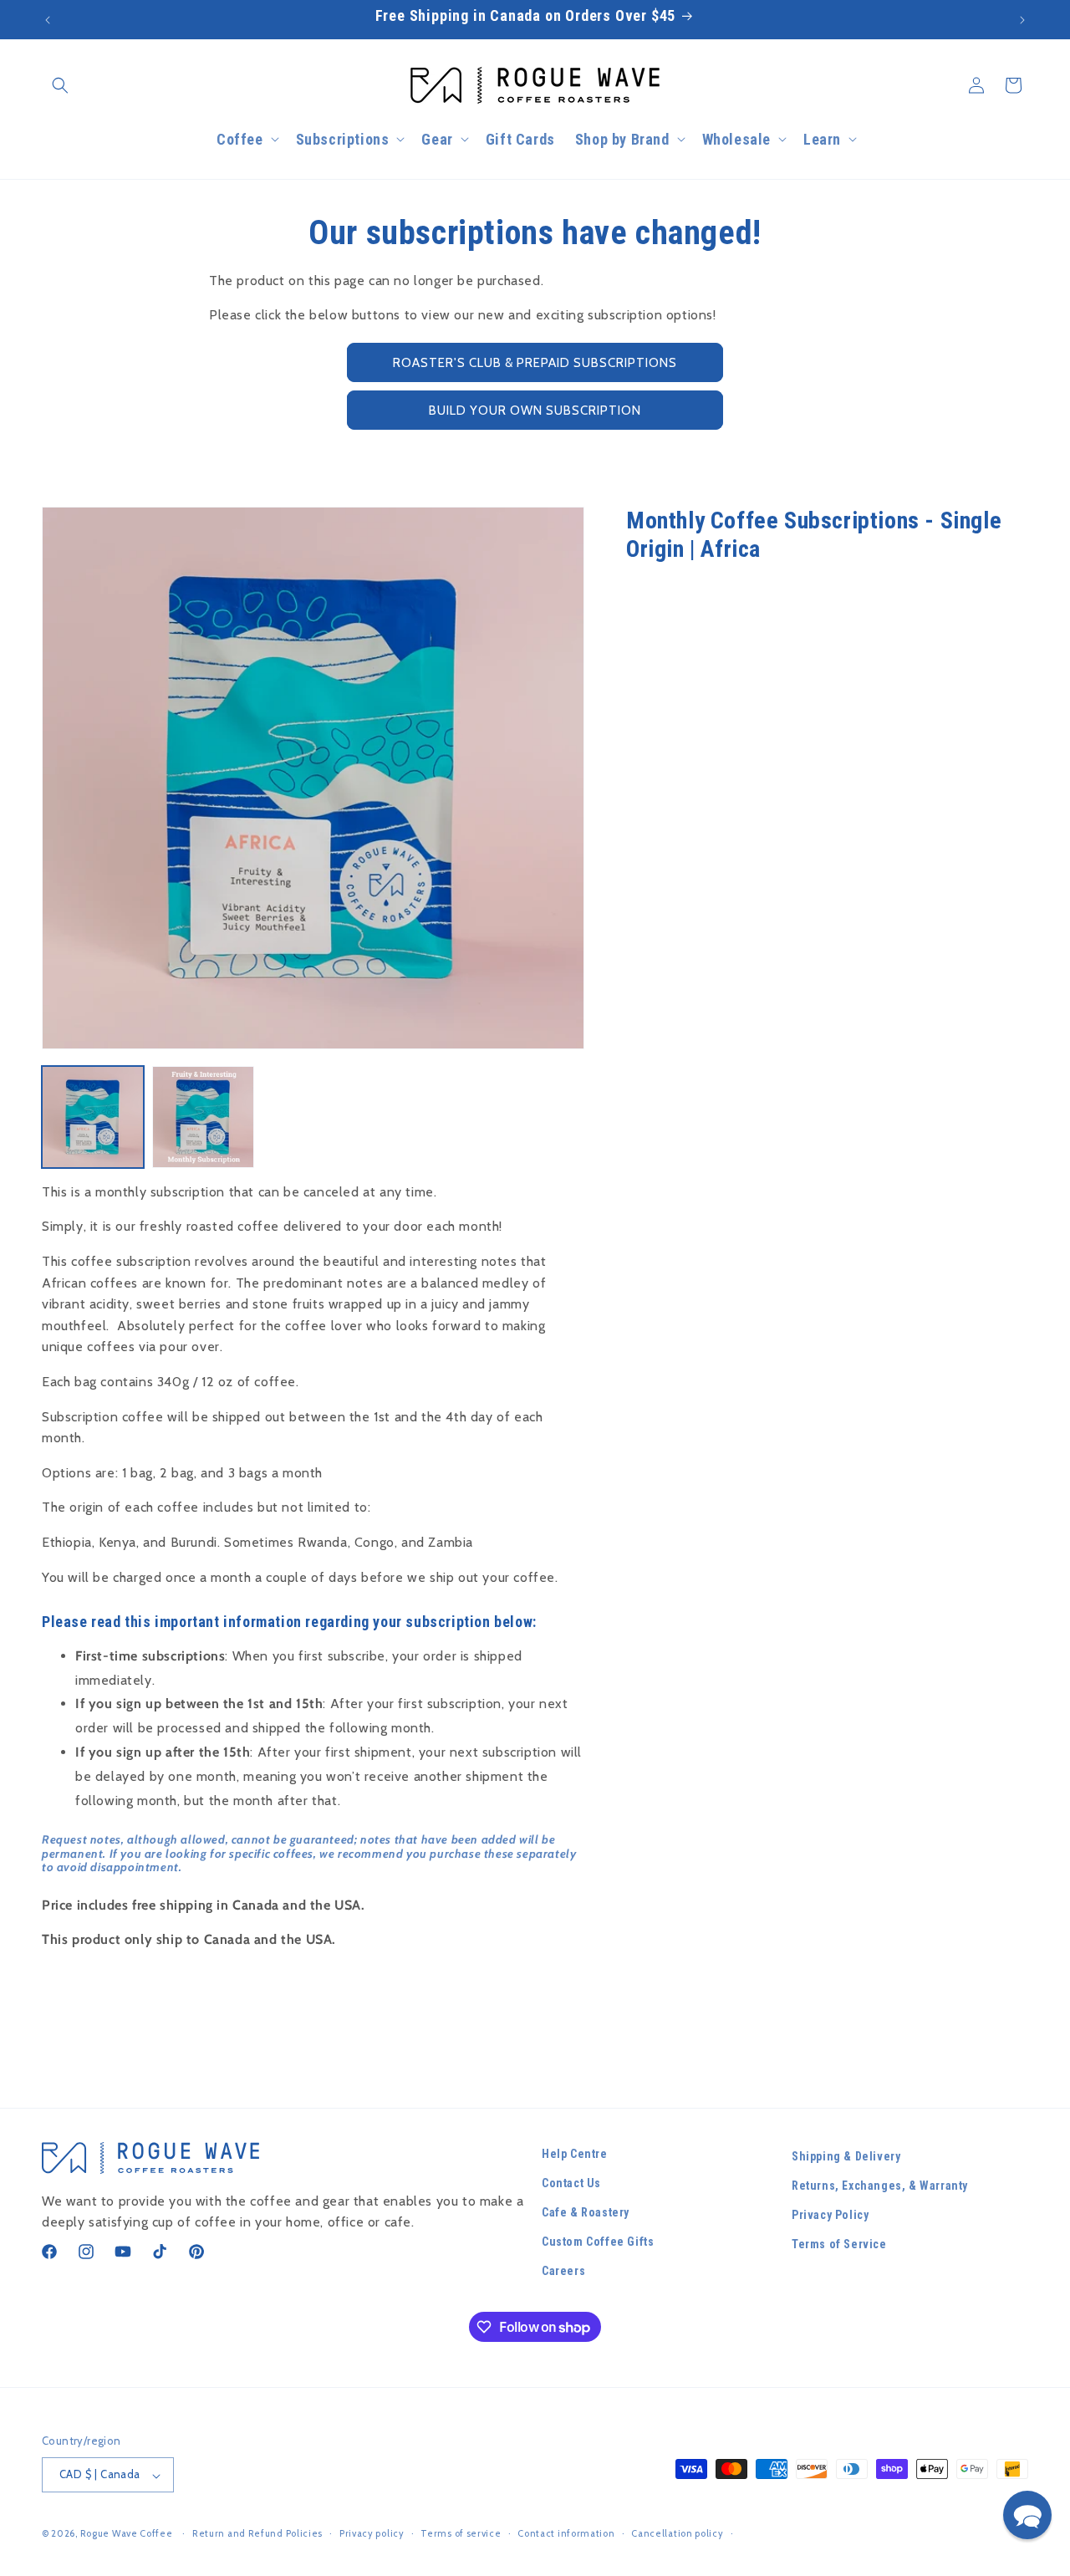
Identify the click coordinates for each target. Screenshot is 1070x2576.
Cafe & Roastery (586, 2213)
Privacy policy (372, 2533)
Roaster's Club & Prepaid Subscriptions (535, 363)
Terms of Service (839, 2245)
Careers (563, 2272)
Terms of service (461, 2533)
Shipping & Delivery (846, 2156)
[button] (60, 85)
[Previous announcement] (48, 20)
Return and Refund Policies (257, 2533)
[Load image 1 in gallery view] (93, 1117)
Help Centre (575, 2154)
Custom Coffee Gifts (598, 2242)
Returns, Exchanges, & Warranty (880, 2186)
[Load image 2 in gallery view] (203, 1117)
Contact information (566, 2533)
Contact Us (571, 2183)
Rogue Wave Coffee (127, 2534)
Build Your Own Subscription (535, 411)
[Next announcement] (1022, 20)
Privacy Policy (830, 2216)
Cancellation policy (677, 2533)
